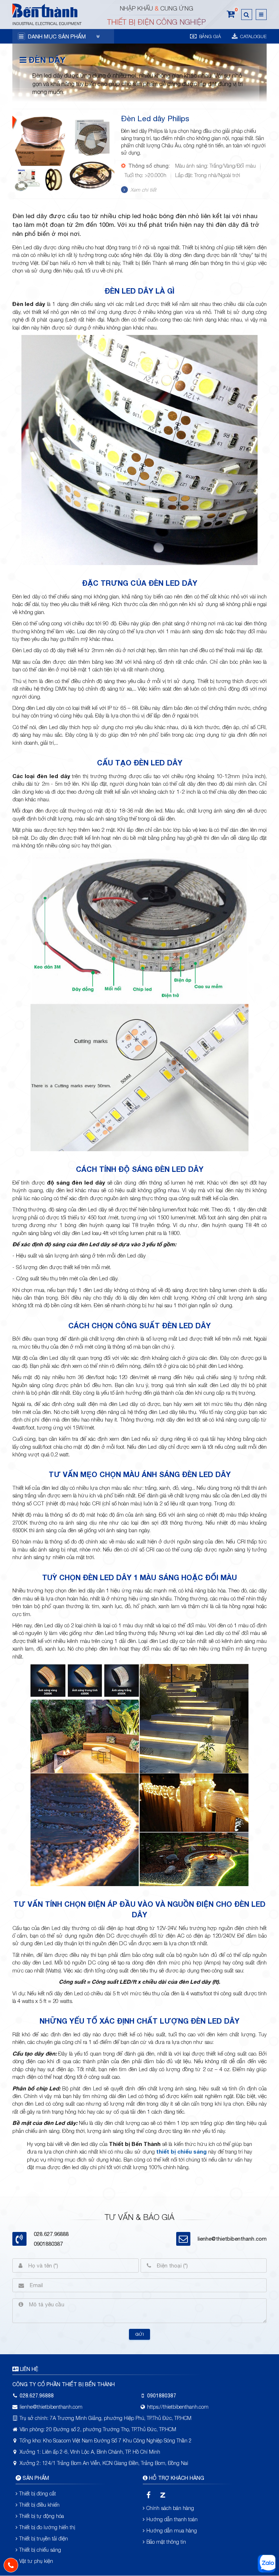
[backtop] (267, 1032)
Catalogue (253, 36)
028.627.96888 (37, 2396)
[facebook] (148, 2495)
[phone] (11, 2565)
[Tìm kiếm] (247, 15)
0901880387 (48, 2244)
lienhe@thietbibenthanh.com (232, 2239)
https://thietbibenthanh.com (178, 2407)
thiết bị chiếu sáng (181, 2151)
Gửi (139, 2334)
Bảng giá (209, 36)
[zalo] (163, 2495)
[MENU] (261, 15)
